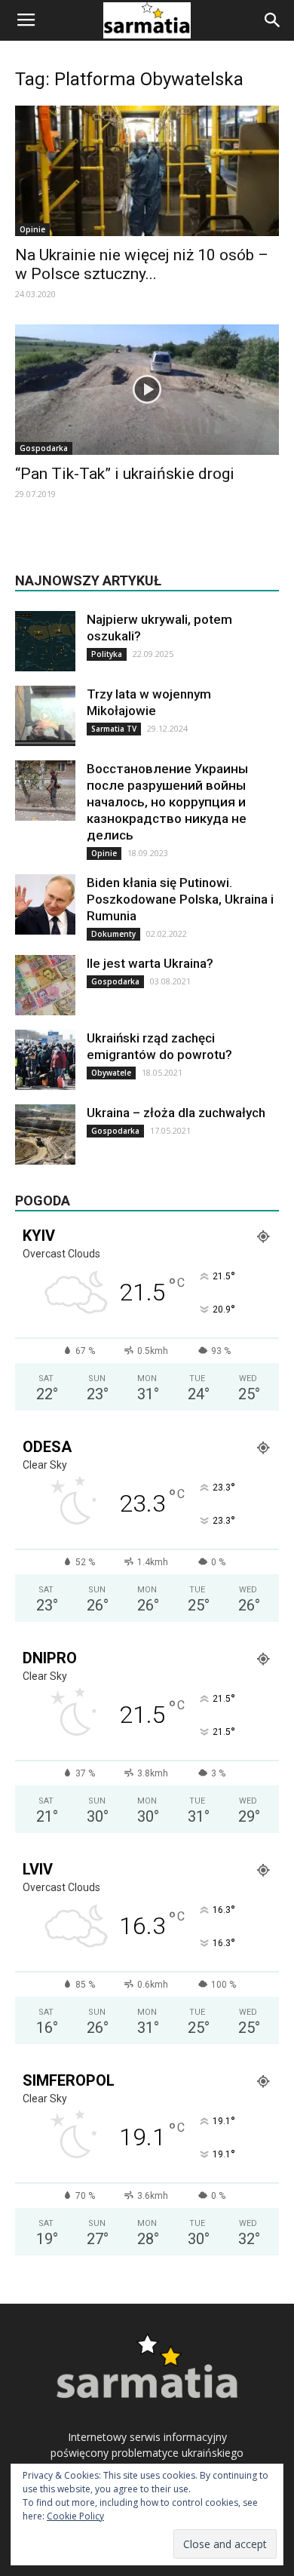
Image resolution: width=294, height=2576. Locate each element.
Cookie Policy (75, 2516)
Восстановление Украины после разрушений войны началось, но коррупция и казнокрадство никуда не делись (167, 802)
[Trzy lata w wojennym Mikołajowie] (45, 716)
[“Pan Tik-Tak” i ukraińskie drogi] (147, 390)
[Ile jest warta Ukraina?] (45, 985)
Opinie (32, 229)
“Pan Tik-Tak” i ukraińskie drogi (125, 474)
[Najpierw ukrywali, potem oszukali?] (45, 641)
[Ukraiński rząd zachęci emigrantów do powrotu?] (45, 1060)
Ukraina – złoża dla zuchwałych (176, 1113)
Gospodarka (44, 448)
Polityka (107, 654)
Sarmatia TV (114, 729)
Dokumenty (113, 934)
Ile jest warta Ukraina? (150, 963)
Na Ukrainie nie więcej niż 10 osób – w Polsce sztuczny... (142, 264)
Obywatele (111, 1073)
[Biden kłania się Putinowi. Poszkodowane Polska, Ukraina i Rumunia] (45, 904)
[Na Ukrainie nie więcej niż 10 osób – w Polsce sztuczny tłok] (147, 171)
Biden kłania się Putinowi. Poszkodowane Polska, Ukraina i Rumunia (180, 899)
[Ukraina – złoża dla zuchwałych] (45, 1134)
